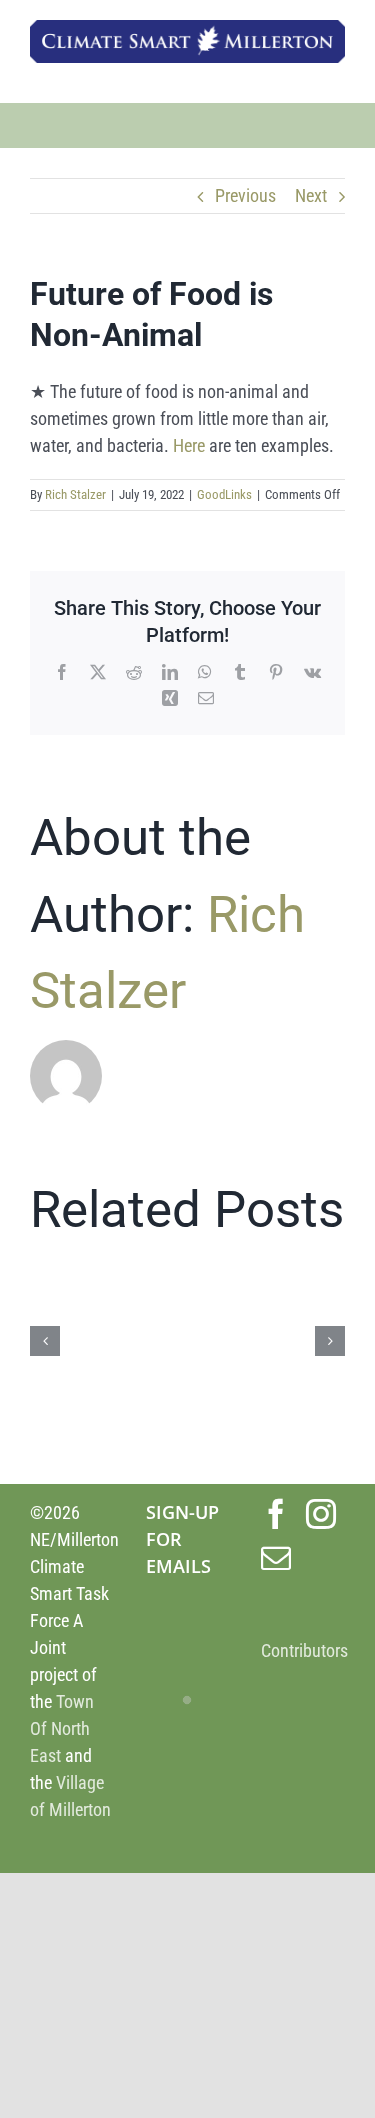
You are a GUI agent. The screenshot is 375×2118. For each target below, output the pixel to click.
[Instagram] (321, 1514)
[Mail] (276, 1558)
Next (311, 195)
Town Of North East (62, 1728)
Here (189, 445)
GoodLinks (224, 494)
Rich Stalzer (75, 494)
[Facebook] (276, 1514)
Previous (245, 195)
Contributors (304, 1650)
